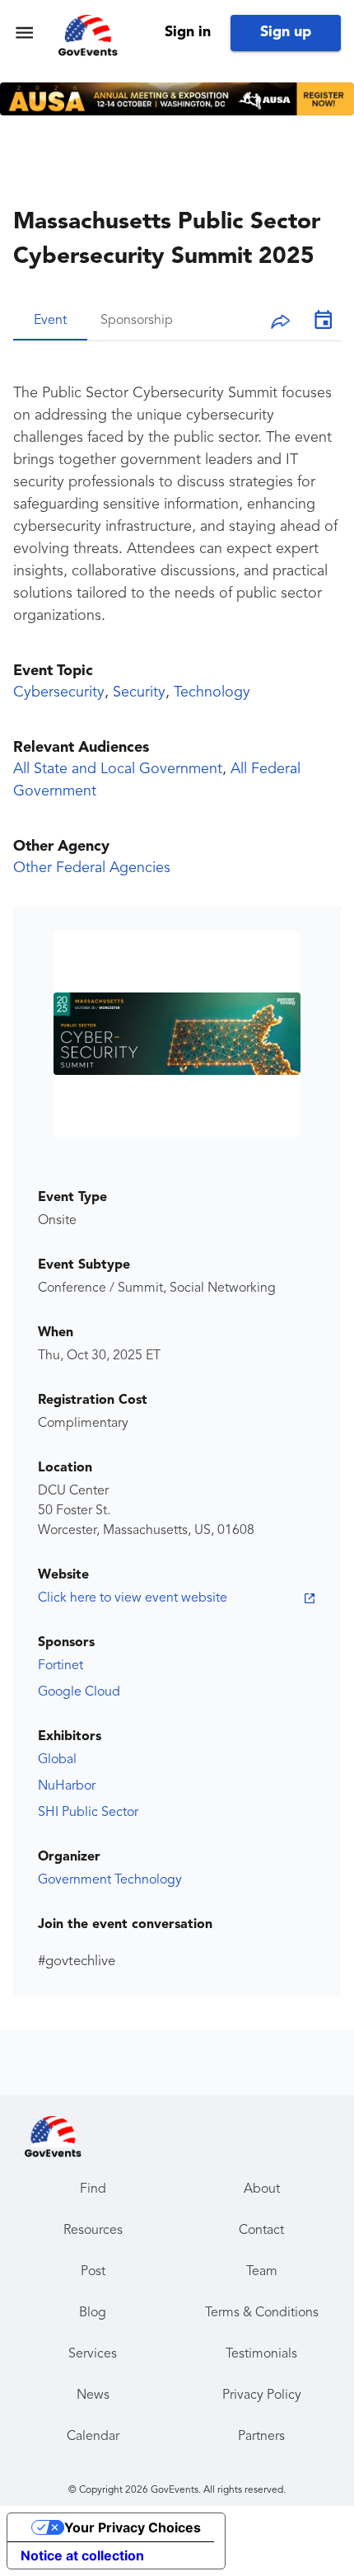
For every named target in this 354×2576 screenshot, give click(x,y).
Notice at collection (82, 2555)
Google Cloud (79, 1692)
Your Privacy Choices (133, 2527)
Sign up (286, 32)
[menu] (24, 33)
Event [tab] (50, 321)
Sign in (188, 32)
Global (57, 1760)
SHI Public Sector (88, 1813)
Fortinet (61, 1666)
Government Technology (110, 1880)
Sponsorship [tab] (137, 321)
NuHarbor (67, 1786)
